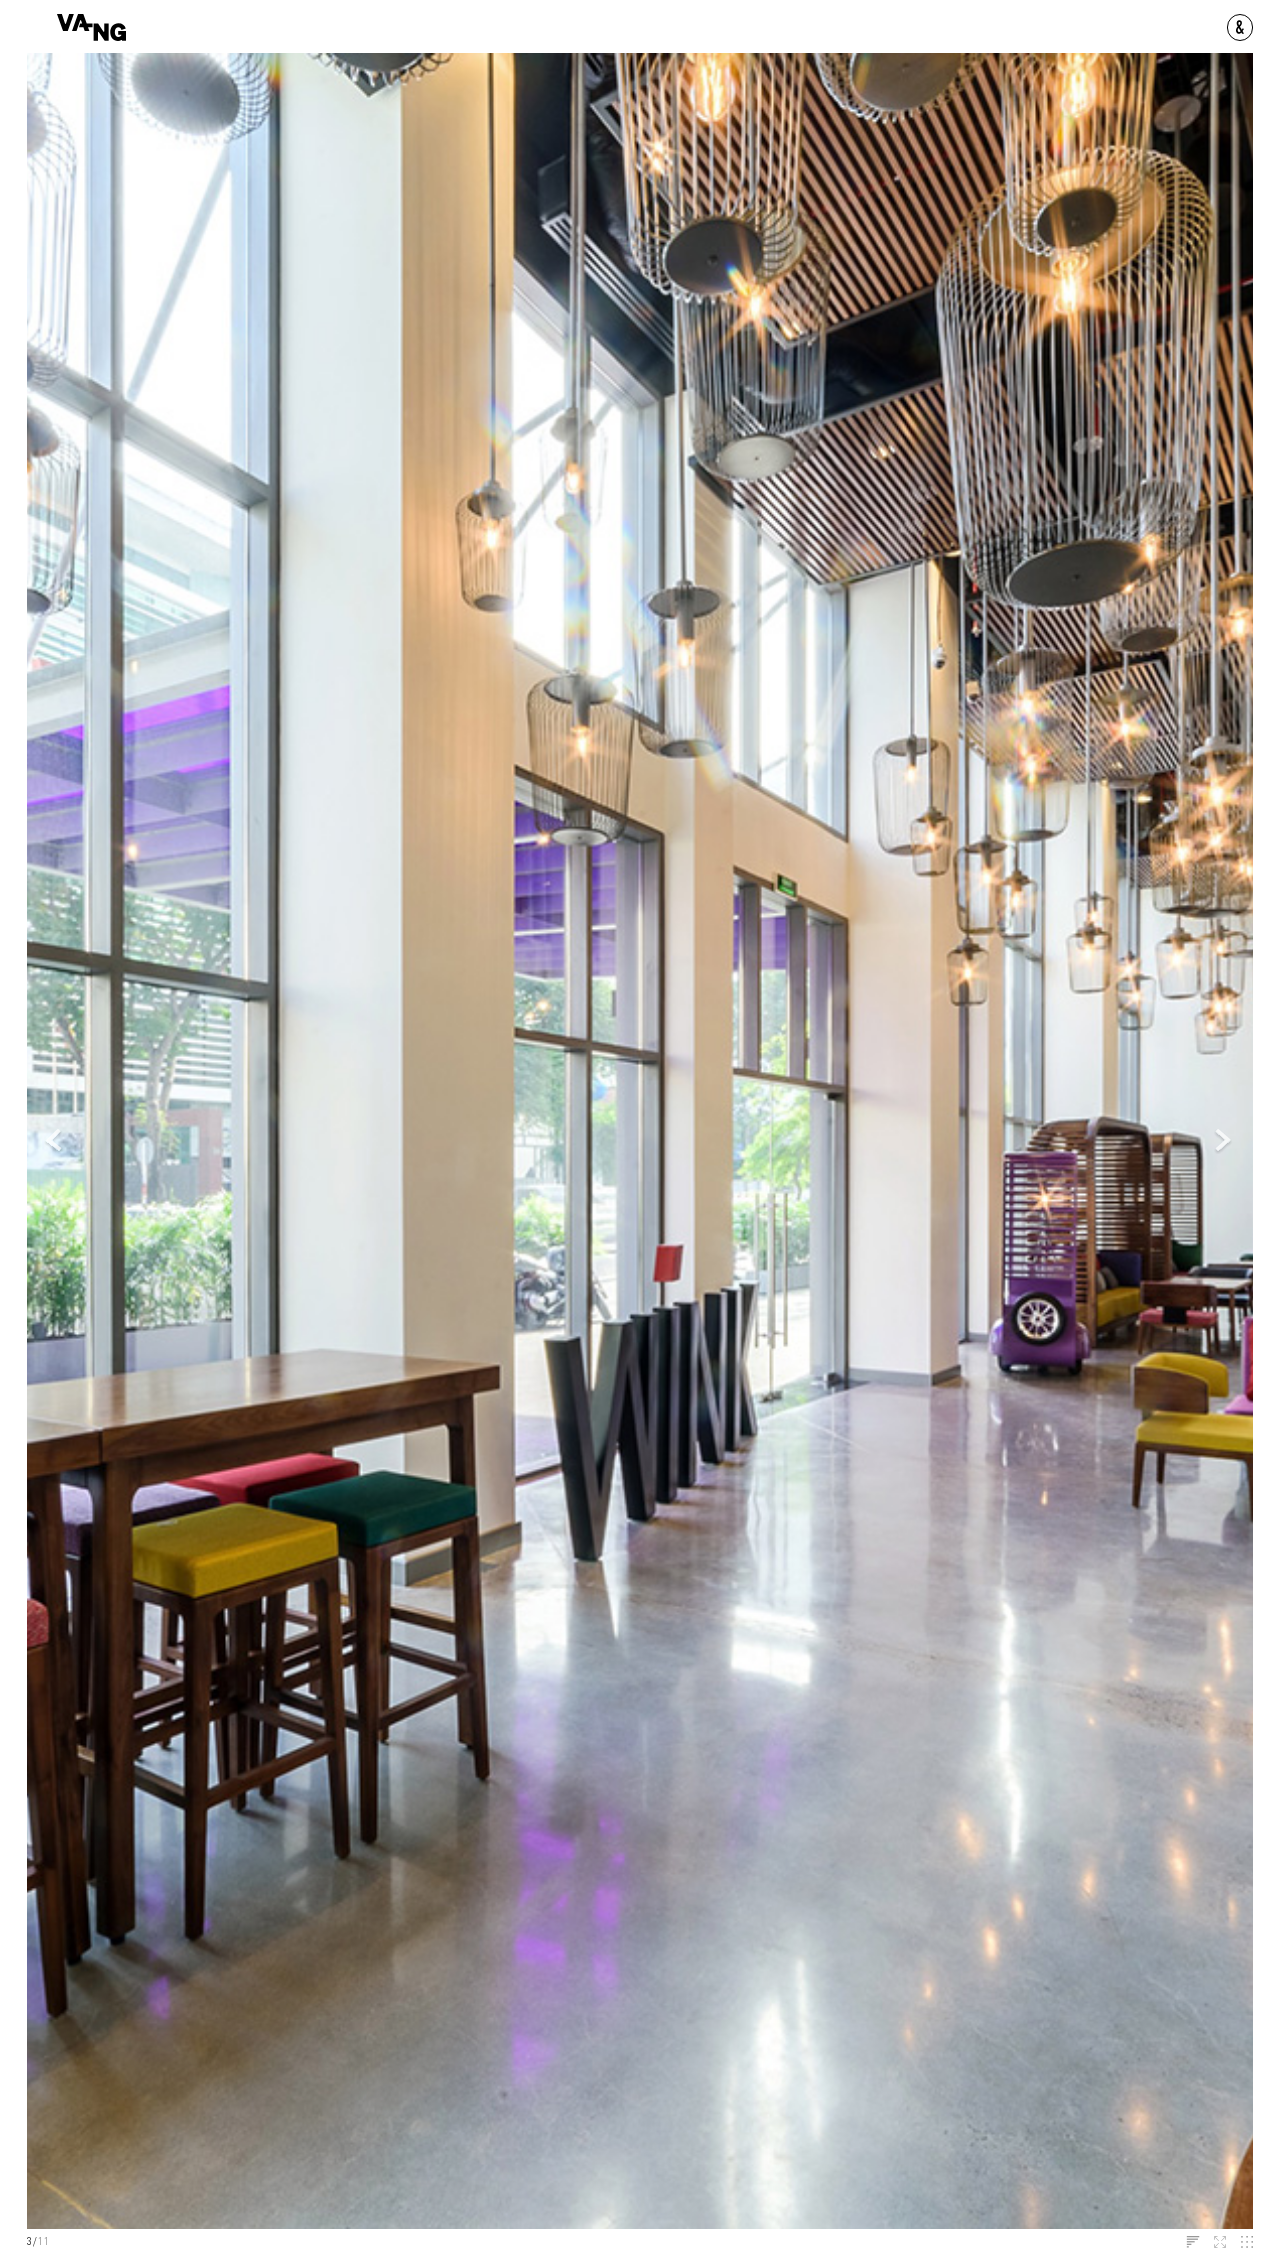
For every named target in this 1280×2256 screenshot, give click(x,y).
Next (1224, 1141)
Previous (55, 1141)
